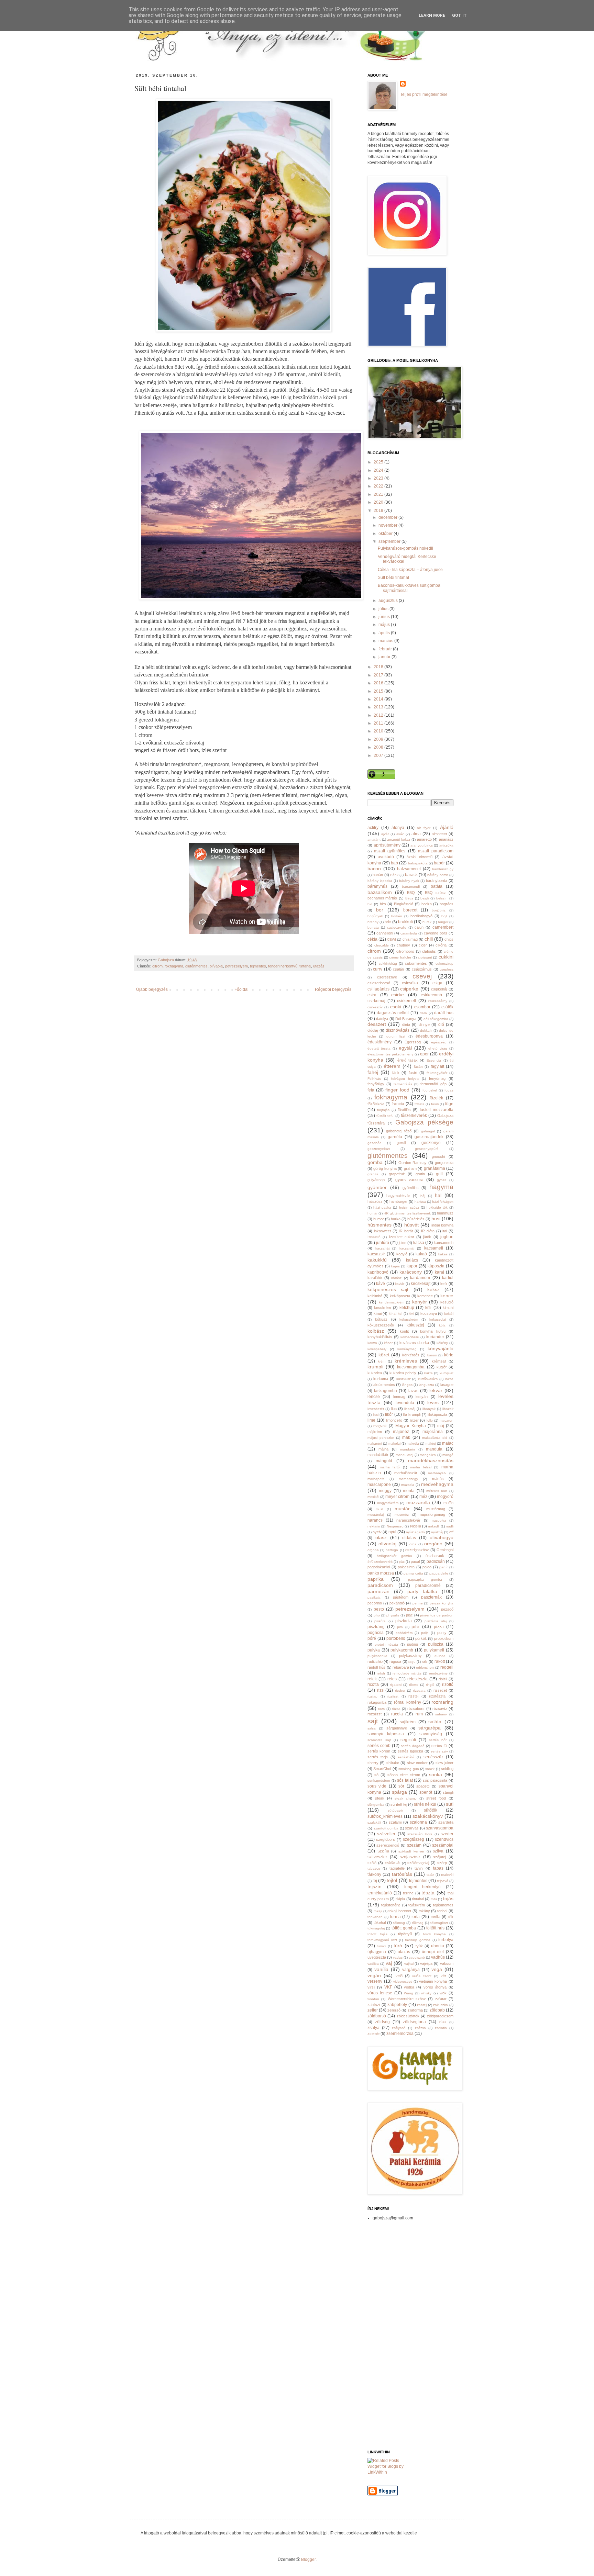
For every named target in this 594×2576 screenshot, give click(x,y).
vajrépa (426, 1963)
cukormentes (416, 963)
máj (441, 1426)
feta (371, 1090)
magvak (380, 1426)
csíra (372, 995)
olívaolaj (216, 966)
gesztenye (431, 1143)
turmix (381, 1946)
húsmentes (379, 1225)
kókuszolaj (438, 1319)
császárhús (422, 969)
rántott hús (376, 1667)
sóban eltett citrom (404, 1775)
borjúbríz (439, 910)
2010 (379, 731)
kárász (396, 1278)
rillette (414, 1685)
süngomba (376, 1805)
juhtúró (383, 1243)
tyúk (419, 1946)
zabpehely (397, 2005)
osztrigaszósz (417, 1550)
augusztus (389, 601)
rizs (380, 1690)
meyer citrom (397, 1497)
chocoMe (382, 945)
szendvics (444, 1839)
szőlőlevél (392, 1863)
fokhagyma (174, 966)
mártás (438, 1479)
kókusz (381, 1319)
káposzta (436, 1266)
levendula (405, 1403)
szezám (414, 1845)
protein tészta (386, 1644)
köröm (432, 1355)
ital (445, 1231)
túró (398, 1946)
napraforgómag (432, 1514)
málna (383, 1449)
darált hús (444, 1013)
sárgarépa (430, 1728)
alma (416, 834)
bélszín (442, 898)
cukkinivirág (388, 964)
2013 (379, 707)
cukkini (446, 957)
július (384, 609)
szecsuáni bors (420, 1834)
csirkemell (406, 1001)
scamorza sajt (379, 1740)
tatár (430, 1875)
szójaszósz (410, 1857)
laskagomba (386, 1391)
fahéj (373, 1072)
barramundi (411, 887)
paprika (376, 1579)
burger (443, 922)
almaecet (439, 834)
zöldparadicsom (440, 2016)
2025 (379, 462)
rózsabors (416, 1709)
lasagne (447, 1385)
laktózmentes (384, 1385)
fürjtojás (383, 1110)
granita (373, 1174)
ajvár (385, 834)
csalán (398, 969)
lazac (413, 1391)
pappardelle (439, 1573)
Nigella (416, 1526)
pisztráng (376, 1627)
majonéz (401, 1432)
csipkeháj (439, 989)
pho (377, 1615)
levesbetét (376, 1409)
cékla (372, 939)
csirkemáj (376, 1001)
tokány (424, 1911)
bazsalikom (380, 892)
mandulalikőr (378, 1455)
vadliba (373, 1964)
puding (412, 1644)
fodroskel (430, 1090)
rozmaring (442, 1702)
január (385, 657)
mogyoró (445, 1497)
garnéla (395, 1137)
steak (380, 1798)
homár (372, 1213)
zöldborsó (377, 2016)
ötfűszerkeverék (380, 1562)
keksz (433, 1289)
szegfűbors (386, 1839)
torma (395, 1917)
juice (403, 1243)
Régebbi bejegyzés (333, 989)
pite (415, 1626)
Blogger (308, 2560)
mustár (402, 1509)
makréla (413, 1443)
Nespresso (395, 1526)
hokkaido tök (437, 1207)
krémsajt (439, 1361)
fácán (418, 1067)
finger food (397, 1090)
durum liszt (396, 1036)
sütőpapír (395, 1810)
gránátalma (434, 1168)
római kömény (407, 1702)
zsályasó (399, 2028)
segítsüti (408, 1740)
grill (439, 1174)
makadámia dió (435, 1438)
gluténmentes (196, 966)
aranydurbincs (422, 845)
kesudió (447, 1302)
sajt (373, 1721)
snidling (447, 1769)
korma (372, 1343)
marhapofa (376, 1479)
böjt (444, 916)
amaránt (374, 839)
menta (409, 1491)
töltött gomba (404, 1928)
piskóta (380, 1621)
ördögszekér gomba (394, 1556)
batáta (437, 886)
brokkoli (405, 922)
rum (419, 1714)
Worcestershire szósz (407, 1999)
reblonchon (425, 1667)
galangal (428, 1131)
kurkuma (381, 1379)
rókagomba (377, 1702)
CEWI (392, 939)
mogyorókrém (388, 1503)
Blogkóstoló (404, 904)
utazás (319, 966)
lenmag (399, 1397)
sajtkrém (408, 1722)
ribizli (443, 1679)
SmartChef (382, 1769)
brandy (373, 922)
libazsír (448, 1409)
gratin (420, 1174)
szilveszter (377, 1857)
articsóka (446, 845)
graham (410, 1168)
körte (449, 1355)
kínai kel (395, 1314)
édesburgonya (429, 1036)
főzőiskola (376, 1104)
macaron (447, 1420)
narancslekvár (408, 1520)
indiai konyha (442, 1225)
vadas (398, 1957)
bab (394, 863)
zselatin (441, 2028)
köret (384, 1355)
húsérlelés (416, 1219)
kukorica (375, 1373)
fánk (396, 1073)
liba (394, 1409)
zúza (443, 2022)
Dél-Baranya (406, 1019)
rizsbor (400, 1690)
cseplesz (447, 969)
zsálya (373, 2028)
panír (443, 1567)
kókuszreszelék (381, 1325)
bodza (427, 904)
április (385, 633)
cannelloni (385, 933)
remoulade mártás (407, 1673)
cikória (441, 945)
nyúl (392, 1532)
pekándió (397, 1603)
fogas (449, 1090)
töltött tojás (377, 1934)
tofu (434, 1899)
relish (381, 1673)
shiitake (393, 1763)
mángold (384, 1461)
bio (370, 904)
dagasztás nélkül (393, 1013)
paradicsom (380, 1585)
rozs (381, 1709)
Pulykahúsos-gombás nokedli (405, 548)
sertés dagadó (412, 1746)
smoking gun (409, 1769)
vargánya (411, 1970)
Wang (409, 1993)
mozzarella (418, 1502)
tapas (438, 1868)
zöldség (382, 2022)
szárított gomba (386, 1828)
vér (443, 1976)
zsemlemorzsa (400, 2034)
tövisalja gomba (418, 1940)
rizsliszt (393, 1696)
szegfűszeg (414, 1839)
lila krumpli (412, 1414)
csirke (398, 995)
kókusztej (415, 1325)
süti (450, 1804)
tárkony (374, 1874)
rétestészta (417, 1679)
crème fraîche (400, 957)
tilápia (400, 1899)
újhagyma (377, 1952)
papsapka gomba (425, 1580)
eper (424, 1054)
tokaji (378, 1911)
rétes (392, 1679)
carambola (409, 933)
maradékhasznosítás (431, 1460)
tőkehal (380, 1923)
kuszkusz (404, 1379)
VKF (388, 1987)
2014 (379, 699)
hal (438, 1195)
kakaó (421, 1254)
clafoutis (429, 951)
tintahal (305, 966)
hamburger (399, 1201)
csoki (396, 1007)
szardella (446, 1822)
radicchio (375, 1661)
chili (429, 939)
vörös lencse (380, 1993)
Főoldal (241, 989)
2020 (379, 502)
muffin (448, 1503)
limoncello (394, 1420)
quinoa (440, 1656)
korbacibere (410, 1337)
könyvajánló (441, 1348)
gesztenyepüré (427, 1149)
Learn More (432, 15)
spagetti (423, 1786)
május (385, 625)
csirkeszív (375, 1007)
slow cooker (417, 1763)
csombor (422, 1007)
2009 (379, 739)
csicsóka (410, 983)
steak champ (406, 1798)
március (386, 641)
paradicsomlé (428, 1586)
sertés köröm (379, 1751)
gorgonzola (444, 1163)
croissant (425, 957)
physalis (393, 1615)
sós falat (405, 1780)
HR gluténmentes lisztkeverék (407, 1213)
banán (378, 875)
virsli (371, 1987)
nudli (450, 1526)
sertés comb (379, 1746)
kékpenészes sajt (388, 1289)
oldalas (409, 1538)
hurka (396, 1219)
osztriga (392, 1550)
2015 (379, 691)
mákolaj (394, 1443)
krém (382, 1361)
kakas (443, 1254)
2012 (379, 715)
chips (449, 939)
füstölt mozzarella (437, 1110)
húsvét (411, 1225)
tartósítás (402, 1874)
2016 (379, 683)
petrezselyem (236, 966)
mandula (434, 1449)
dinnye (424, 1024)
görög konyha (385, 1168)
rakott (440, 1661)
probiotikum (444, 1638)
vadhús (438, 1957)
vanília (381, 1969)
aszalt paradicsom (436, 851)
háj (423, 1196)
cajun (419, 927)
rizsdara (419, 1690)
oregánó (433, 1544)
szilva (438, 1851)
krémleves (406, 1361)
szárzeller (386, 1834)
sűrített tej (399, 1804)
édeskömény (379, 1042)
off (451, 1532)
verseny (375, 1981)
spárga (399, 1792)
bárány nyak (409, 881)
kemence (425, 1296)
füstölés (404, 1110)
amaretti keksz (399, 839)
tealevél (447, 1875)
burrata (373, 927)
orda (413, 1544)
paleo (427, 1567)
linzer (414, 1420)
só (376, 1775)
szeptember (390, 541)
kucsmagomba (411, 1367)
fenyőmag (437, 1078)
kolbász (376, 1331)
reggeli (447, 1667)
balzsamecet (409, 869)
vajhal (409, 1964)
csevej (422, 976)
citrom (157, 966)
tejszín (375, 1886)
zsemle (373, 2034)
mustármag (436, 1509)
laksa (449, 1379)
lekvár (436, 1390)
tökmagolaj (376, 1928)
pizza (439, 1627)
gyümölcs (411, 1188)
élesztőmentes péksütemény (390, 1054)
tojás (448, 1899)
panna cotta (413, 1573)
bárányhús (377, 886)
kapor (412, 1266)
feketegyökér (437, 1073)
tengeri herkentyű (283, 966)
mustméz (402, 1515)
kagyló (402, 1254)
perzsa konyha (442, 1603)
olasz (381, 1537)
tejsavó (443, 1881)
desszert (377, 1024)
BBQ (411, 893)
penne (418, 1603)
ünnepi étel (433, 1952)
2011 (379, 723)
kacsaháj (382, 1248)
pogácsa (376, 1633)
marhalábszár (406, 1473)
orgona (373, 1550)
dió (441, 1024)
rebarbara (401, 1667)
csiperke (409, 989)
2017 (379, 675)
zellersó (394, 2010)
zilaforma (415, 2010)
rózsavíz (440, 1709)
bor (380, 910)
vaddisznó (417, 1957)
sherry (373, 1763)
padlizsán (436, 1561)
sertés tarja (378, 1757)
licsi (376, 1415)
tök (451, 1917)
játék (427, 1237)
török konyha (435, 1934)
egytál (405, 1048)
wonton (373, 1999)
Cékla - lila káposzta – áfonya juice (410, 570)
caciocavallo (397, 927)
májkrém (375, 1432)
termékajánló (380, 1893)
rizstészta (437, 1696)
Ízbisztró (374, 1237)
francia (398, 1104)
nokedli (434, 1526)
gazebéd (375, 1143)
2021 (379, 494)
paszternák (431, 1597)
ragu (412, 1662)
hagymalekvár (398, 1196)
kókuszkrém (409, 1319)
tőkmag (418, 1923)
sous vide (377, 1786)
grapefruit (397, 1174)
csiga (437, 983)
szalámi (395, 1822)
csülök (447, 1007)
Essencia (434, 1060)
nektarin (374, 1526)
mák (406, 1437)
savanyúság (431, 1734)
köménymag (407, 1349)
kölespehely (377, 1349)
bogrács (447, 904)
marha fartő (390, 1467)
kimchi (448, 1308)
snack (430, 1769)
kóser (388, 1343)
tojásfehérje (391, 1905)
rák (425, 1661)
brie (388, 922)
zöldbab (437, 2010)
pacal (415, 1561)
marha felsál (421, 1467)
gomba (375, 1162)
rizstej (413, 1696)
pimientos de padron (437, 1615)
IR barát (406, 1231)
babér (439, 863)
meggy (385, 1491)
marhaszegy (408, 1479)
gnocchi (438, 1156)
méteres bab (437, 1491)
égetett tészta (379, 1048)
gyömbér (377, 1187)
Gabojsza (166, 960)
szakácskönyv (428, 1816)
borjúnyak (375, 916)
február (386, 649)
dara (423, 1013)
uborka (438, 1946)
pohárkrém (404, 1633)
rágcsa (395, 1661)
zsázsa (420, 2028)
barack (411, 875)
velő (399, 1976)
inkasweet (382, 1231)
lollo (430, 1420)
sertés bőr (438, 1740)
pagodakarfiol (379, 1567)
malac (448, 1443)
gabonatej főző (399, 1131)
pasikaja (374, 1597)
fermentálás (403, 1084)
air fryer (424, 828)
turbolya (446, 1940)
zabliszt (374, 2005)
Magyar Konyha (410, 1426)
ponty (442, 1633)
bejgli (425, 898)
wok (443, 1993)
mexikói (373, 1497)
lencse (374, 1397)
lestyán (422, 1397)
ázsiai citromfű (420, 857)
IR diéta (428, 1231)
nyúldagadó (415, 1532)
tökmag (399, 1923)
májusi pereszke (381, 1438)
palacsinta (406, 1567)
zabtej (422, 2005)
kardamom (420, 1278)
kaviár (400, 1284)
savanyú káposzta (386, 1734)
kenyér (420, 1302)
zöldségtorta (414, 2022)
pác (402, 1562)
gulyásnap (376, 1180)
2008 (379, 747)
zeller (373, 2010)
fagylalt (437, 1066)
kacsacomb (444, 1243)
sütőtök (431, 1810)
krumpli (375, 1367)
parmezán (378, 1591)
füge (449, 1104)
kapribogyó (378, 1272)
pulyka (374, 1650)
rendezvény (438, 1673)
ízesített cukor (402, 1237)
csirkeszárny (438, 1001)
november (388, 525)
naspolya (439, 1520)
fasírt (413, 1073)
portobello (396, 1638)
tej (375, 1881)
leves (433, 1402)
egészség (439, 1042)
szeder (447, 1834)
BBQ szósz (435, 893)
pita (400, 1627)
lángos (407, 1385)
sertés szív (439, 1751)
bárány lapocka (380, 881)
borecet (410, 910)
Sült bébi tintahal (393, 578)
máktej (431, 1443)
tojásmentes (443, 1905)
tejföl (392, 1880)
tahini (419, 1868)
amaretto (424, 839)
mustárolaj (376, 1515)
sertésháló (406, 1757)
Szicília (383, 1851)
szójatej (439, 1857)
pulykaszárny (410, 1656)
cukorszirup (444, 964)
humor (379, 1219)
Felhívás (374, 1079)
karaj (439, 1272)
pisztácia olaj (436, 1621)
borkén (397, 916)
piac (409, 1615)
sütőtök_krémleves (385, 1816)
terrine (408, 1893)
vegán (374, 1975)
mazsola (408, 1485)
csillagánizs (378, 989)
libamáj (410, 1409)
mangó (448, 1455)
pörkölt (421, 1638)
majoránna (433, 1432)
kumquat (447, 1373)
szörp (442, 1863)
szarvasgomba (440, 1828)
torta (416, 1917)
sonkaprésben (379, 1780)
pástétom (401, 1597)
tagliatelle (397, 1868)
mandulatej (404, 1455)
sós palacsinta (435, 1780)
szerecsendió (388, 1845)
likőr (389, 1414)
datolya (382, 1019)
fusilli (435, 1104)
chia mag (410, 939)
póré (372, 1638)
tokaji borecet (400, 1911)
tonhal (442, 1911)
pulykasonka (377, 1656)
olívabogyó (442, 1537)
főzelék (436, 1098)
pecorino (375, 1603)
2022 (379, 486)
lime (371, 1420)
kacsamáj (407, 1248)
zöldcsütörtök (408, 2016)
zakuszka (441, 2005)
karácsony (411, 1272)
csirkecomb (431, 995)
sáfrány (441, 1714)
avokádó (386, 857)
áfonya (398, 828)
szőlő (372, 1863)
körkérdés (411, 1355)
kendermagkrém (392, 1302)
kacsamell (434, 1248)
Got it (459, 15)
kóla (442, 1325)
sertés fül (439, 1746)
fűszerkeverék (414, 1116)
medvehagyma (437, 1484)
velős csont (422, 1976)
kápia (395, 1266)
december (388, 517)
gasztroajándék (429, 1137)
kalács (412, 1260)
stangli (448, 1792)
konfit (404, 1331)
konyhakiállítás (380, 1337)
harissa (420, 1202)
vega (437, 1969)
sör (401, 1786)
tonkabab (375, 1917)
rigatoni (396, 1685)
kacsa (419, 1243)
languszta (426, 1385)
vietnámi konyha (433, 1981)
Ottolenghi (445, 1550)
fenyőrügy (376, 1084)
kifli (428, 1308)
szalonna (418, 1822)
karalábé (375, 1278)
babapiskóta (418, 863)
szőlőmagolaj (418, 1863)
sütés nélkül (425, 1804)
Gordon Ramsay (413, 1163)
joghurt (447, 1237)
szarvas (412, 1828)
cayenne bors (436, 933)
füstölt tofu (385, 1116)
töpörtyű (405, 1934)
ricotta (373, 1684)
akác (400, 834)
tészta (428, 1893)
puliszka (436, 1644)
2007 (379, 755)
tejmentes (258, 966)
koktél (449, 1314)
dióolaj (373, 1030)
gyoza (442, 1180)
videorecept (403, 1981)
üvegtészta (377, 1957)
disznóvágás (398, 1030)
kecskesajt (421, 1284)
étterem (392, 1066)
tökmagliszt (439, 1923)
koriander (435, 1337)
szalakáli (374, 1822)
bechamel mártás (382, 898)
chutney (403, 945)
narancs (375, 1520)
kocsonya (429, 1313)
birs (383, 904)
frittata (420, 1104)
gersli (401, 1143)
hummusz (445, 1213)
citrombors (405, 951)
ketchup (407, 1308)
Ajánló (447, 827)
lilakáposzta (437, 1414)
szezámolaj (443, 1845)
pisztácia (404, 1621)
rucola (397, 1714)
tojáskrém (417, 1905)
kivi (411, 1314)
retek (372, 1679)
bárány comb (438, 875)
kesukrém (382, 1308)
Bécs (409, 898)
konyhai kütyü (433, 1331)
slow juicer (444, 1763)
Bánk (394, 875)
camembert (443, 927)
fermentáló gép (433, 1084)
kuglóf (442, 1367)
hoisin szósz (409, 1207)
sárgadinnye (397, 1728)
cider (423, 945)
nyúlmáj (437, 1532)
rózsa (396, 1709)
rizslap (372, 1696)
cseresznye (387, 977)
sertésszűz (433, 1757)
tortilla (436, 1917)
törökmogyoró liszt (382, 1940)
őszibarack (435, 1556)
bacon (374, 869)
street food (436, 1798)
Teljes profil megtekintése (424, 94)
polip (425, 1633)
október (386, 534)
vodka (409, 1987)
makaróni (375, 1443)
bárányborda (437, 881)
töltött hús (435, 1928)
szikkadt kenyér (411, 1851)
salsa (372, 1728)
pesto (379, 1609)
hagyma (441, 1187)
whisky (426, 1993)
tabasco (374, 1868)
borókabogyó (421, 916)
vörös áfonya (435, 1987)
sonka (436, 1774)
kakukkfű (377, 1260)
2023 (379, 478)
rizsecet (440, 1690)
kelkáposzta (400, 1296)
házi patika (382, 1207)
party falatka (422, 1591)
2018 (379, 667)
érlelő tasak (408, 1060)
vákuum (447, 1963)
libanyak (429, 1409)
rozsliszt (375, 1714)
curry (378, 969)
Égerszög (413, 1042)
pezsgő (447, 1609)
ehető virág (438, 1048)
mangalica (428, 1455)
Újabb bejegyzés (152, 989)
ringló (430, 1685)
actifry (373, 828)
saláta (435, 1722)
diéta (406, 1024)
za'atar (441, 1999)
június (385, 617)
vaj (389, 1963)
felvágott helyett (405, 1079)
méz (423, 1497)
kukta (428, 1373)
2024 (379, 470)
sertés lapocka (410, 1751)
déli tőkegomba (436, 1019)
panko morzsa (381, 1573)
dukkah (426, 1031)
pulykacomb (402, 1650)
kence (447, 1296)
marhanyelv (437, 1473)
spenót (426, 1792)
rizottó (448, 1684)
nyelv (377, 1532)
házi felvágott (443, 1202)
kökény (442, 1343)
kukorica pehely (403, 1373)
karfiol (448, 1278)
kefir (444, 1284)
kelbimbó (375, 1296)
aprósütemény (387, 845)
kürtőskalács (428, 1379)
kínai (378, 1313)
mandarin (408, 1449)
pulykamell (434, 1650)
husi (436, 1219)
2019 (379, 511)
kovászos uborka (414, 1343)
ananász (446, 839)
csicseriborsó (379, 983)
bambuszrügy (443, 869)
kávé (381, 1284)
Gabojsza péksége (424, 1122)
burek (427, 922)
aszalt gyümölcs (390, 851)
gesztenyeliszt (379, 1149)
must (379, 1509)
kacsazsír (376, 1254)
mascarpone (379, 1485)
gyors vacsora (409, 1180)
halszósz (375, 1201)
